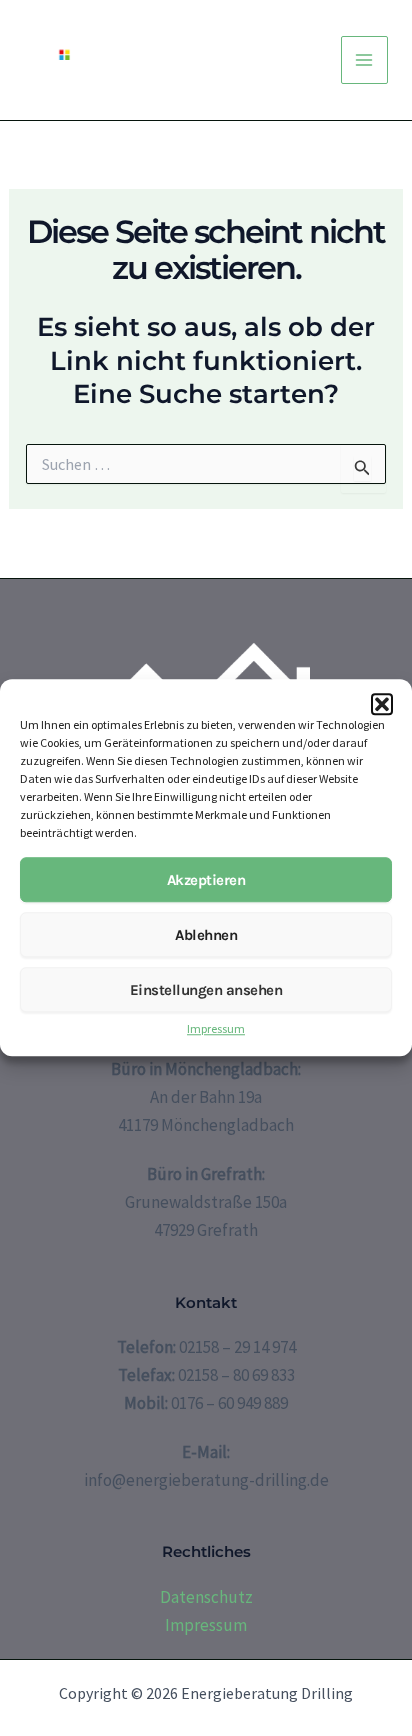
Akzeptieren (206, 880)
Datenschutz (206, 1597)
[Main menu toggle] (365, 60)
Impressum (216, 1029)
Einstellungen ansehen (206, 990)
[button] (382, 704)
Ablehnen (206, 935)
